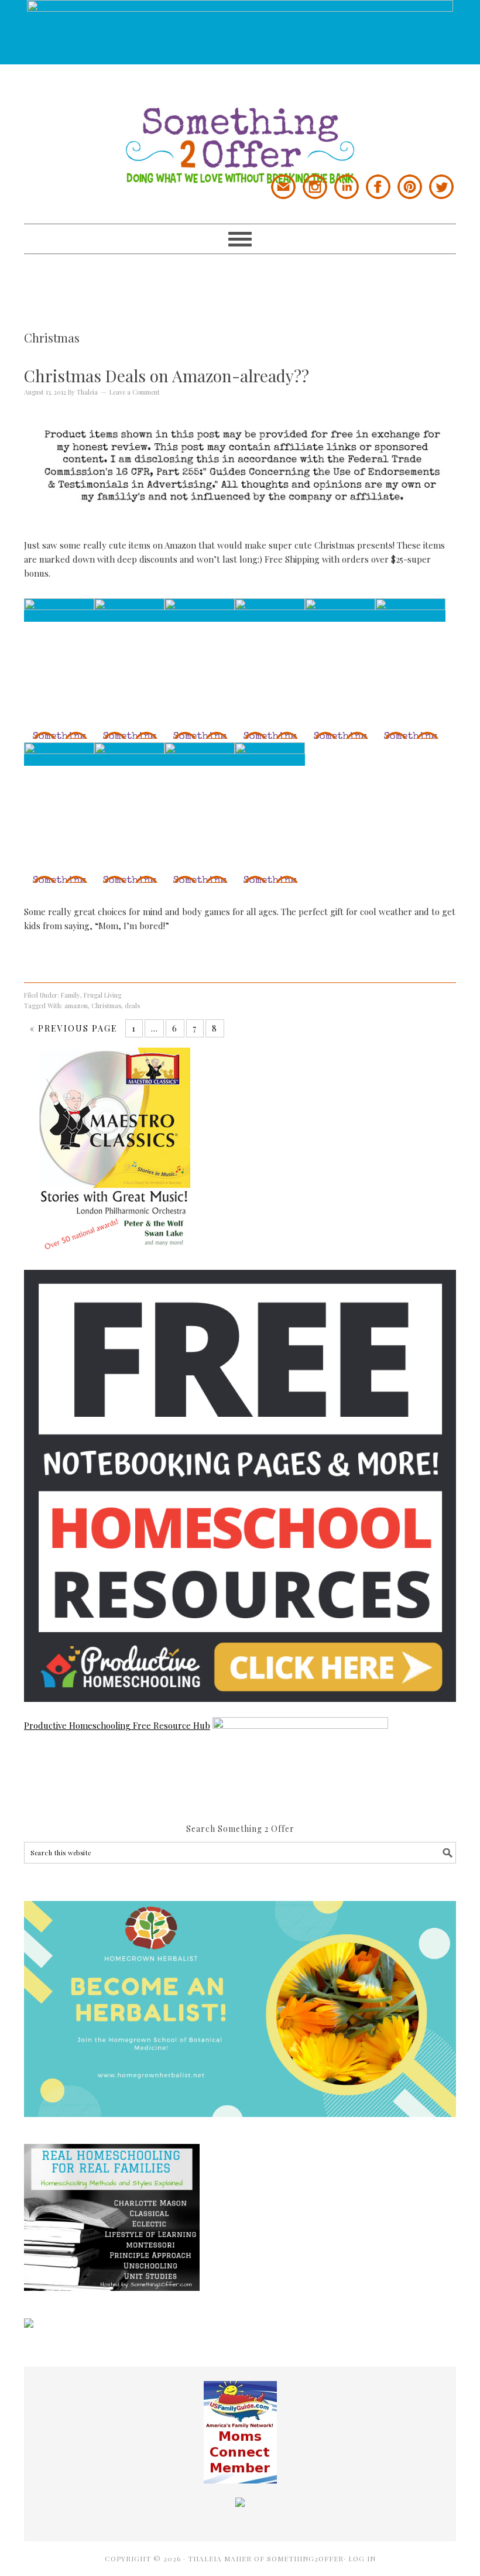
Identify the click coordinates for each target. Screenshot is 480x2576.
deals (132, 1006)
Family (71, 995)
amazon (76, 1006)
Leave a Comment (135, 392)
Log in (362, 2558)
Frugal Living (102, 995)
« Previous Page (74, 1028)
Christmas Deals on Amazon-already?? (167, 376)
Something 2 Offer (240, 124)
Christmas (106, 1006)
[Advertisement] (240, 280)
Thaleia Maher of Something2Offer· (268, 2558)
